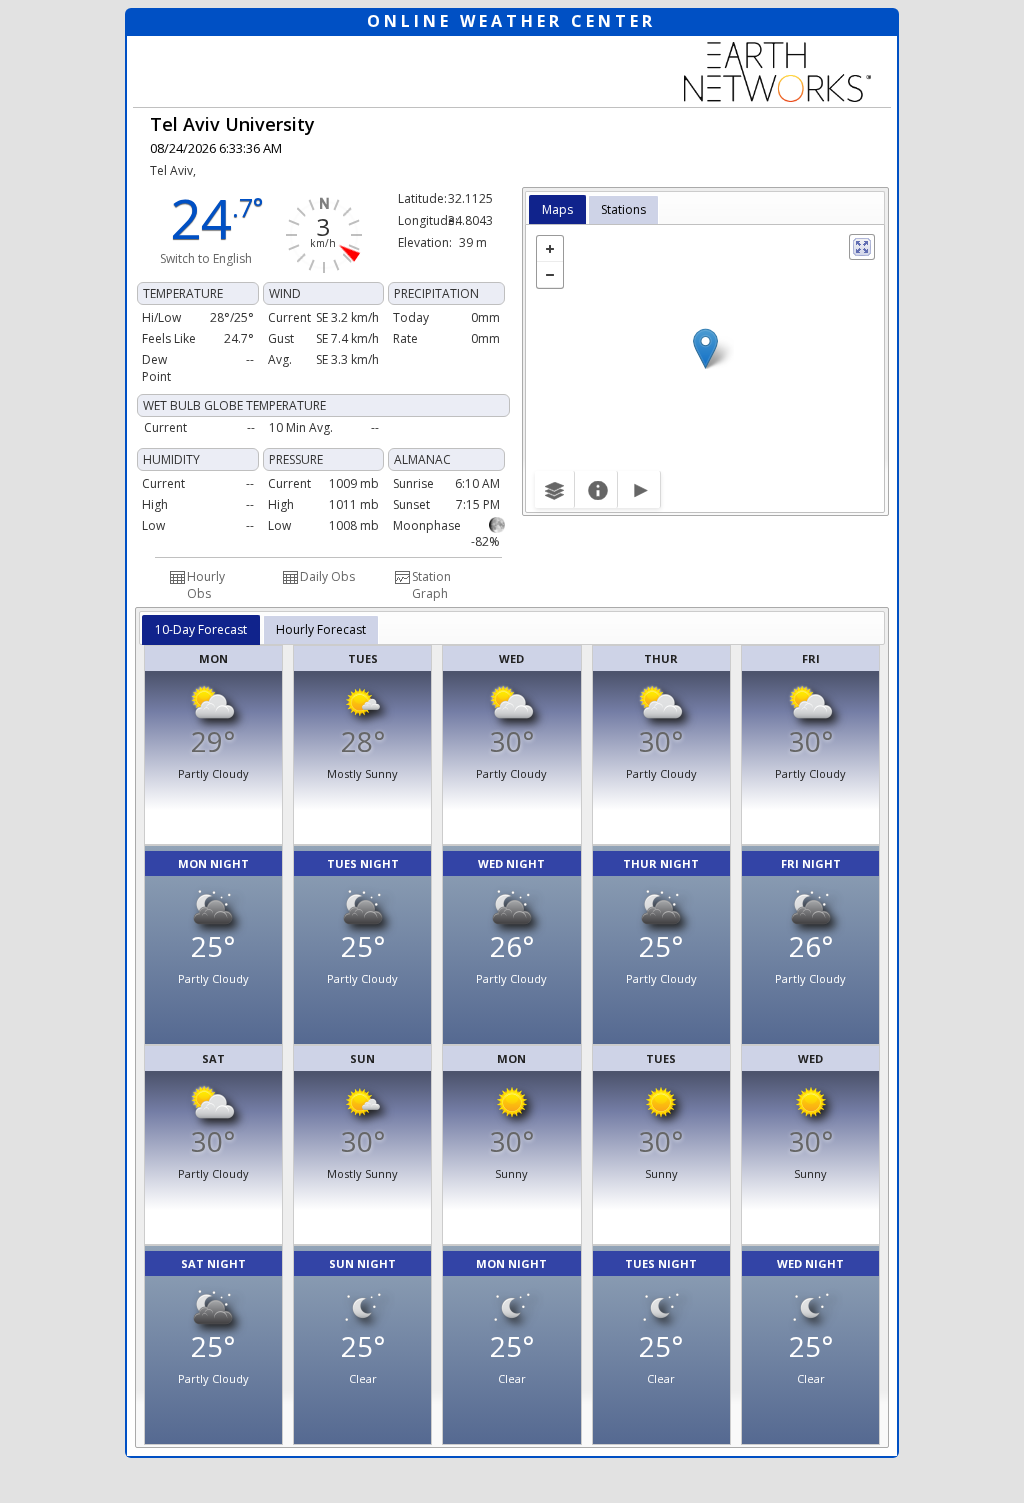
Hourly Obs (206, 585)
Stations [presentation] (623, 209)
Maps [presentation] (557, 209)
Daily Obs (327, 576)
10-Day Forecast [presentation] (201, 629)
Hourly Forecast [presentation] (321, 629)
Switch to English (206, 258)
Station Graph (431, 585)
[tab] (557, 210)
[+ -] (705, 368)
